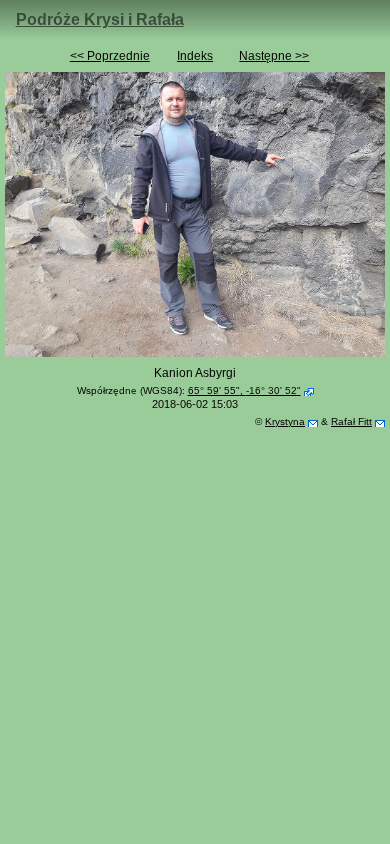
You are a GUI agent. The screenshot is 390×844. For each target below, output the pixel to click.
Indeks (195, 56)
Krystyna (285, 421)
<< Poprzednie (110, 56)
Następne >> (274, 56)
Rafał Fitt (351, 421)
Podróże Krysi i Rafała (100, 19)
